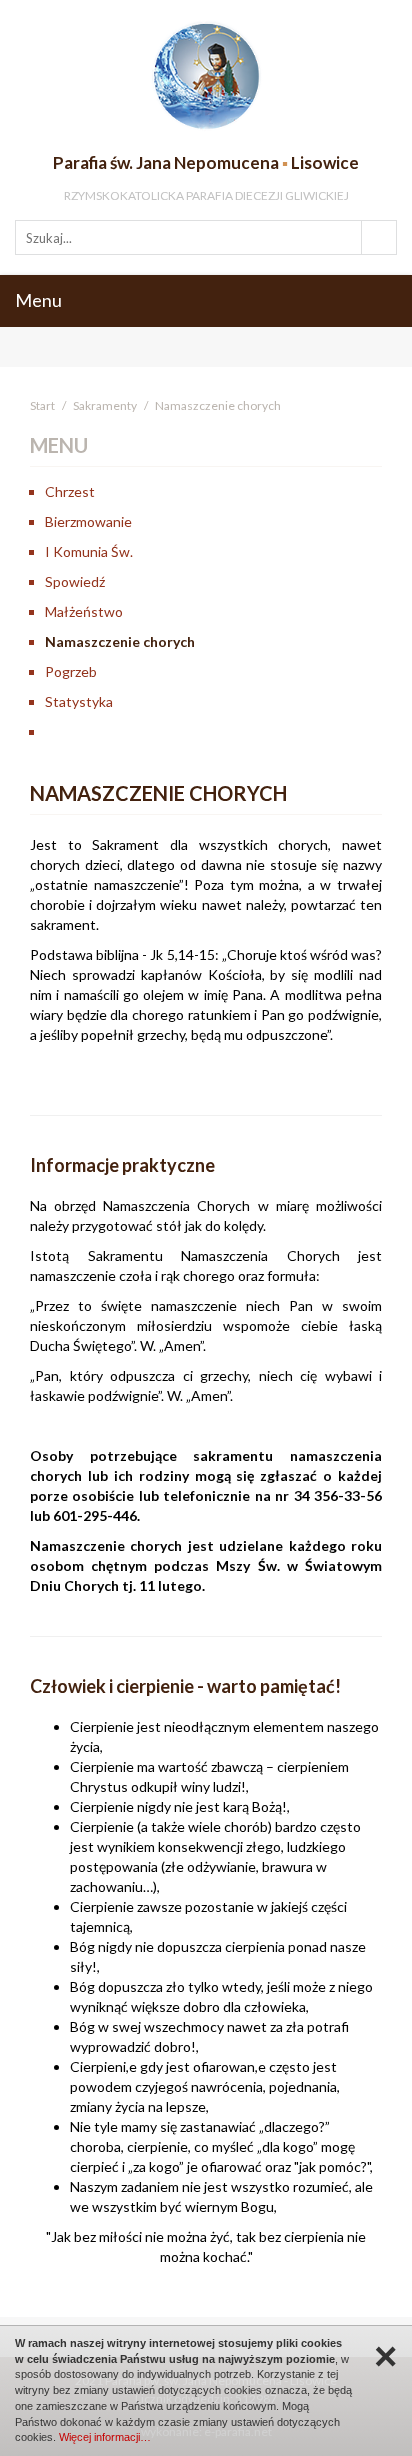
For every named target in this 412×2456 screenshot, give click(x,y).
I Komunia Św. (89, 551)
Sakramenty (105, 405)
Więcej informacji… (105, 2437)
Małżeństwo (84, 611)
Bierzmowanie (88, 521)
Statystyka (79, 701)
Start (42, 405)
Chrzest (70, 491)
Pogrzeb (71, 671)
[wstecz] (221, 732)
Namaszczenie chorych (120, 641)
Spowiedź (75, 581)
